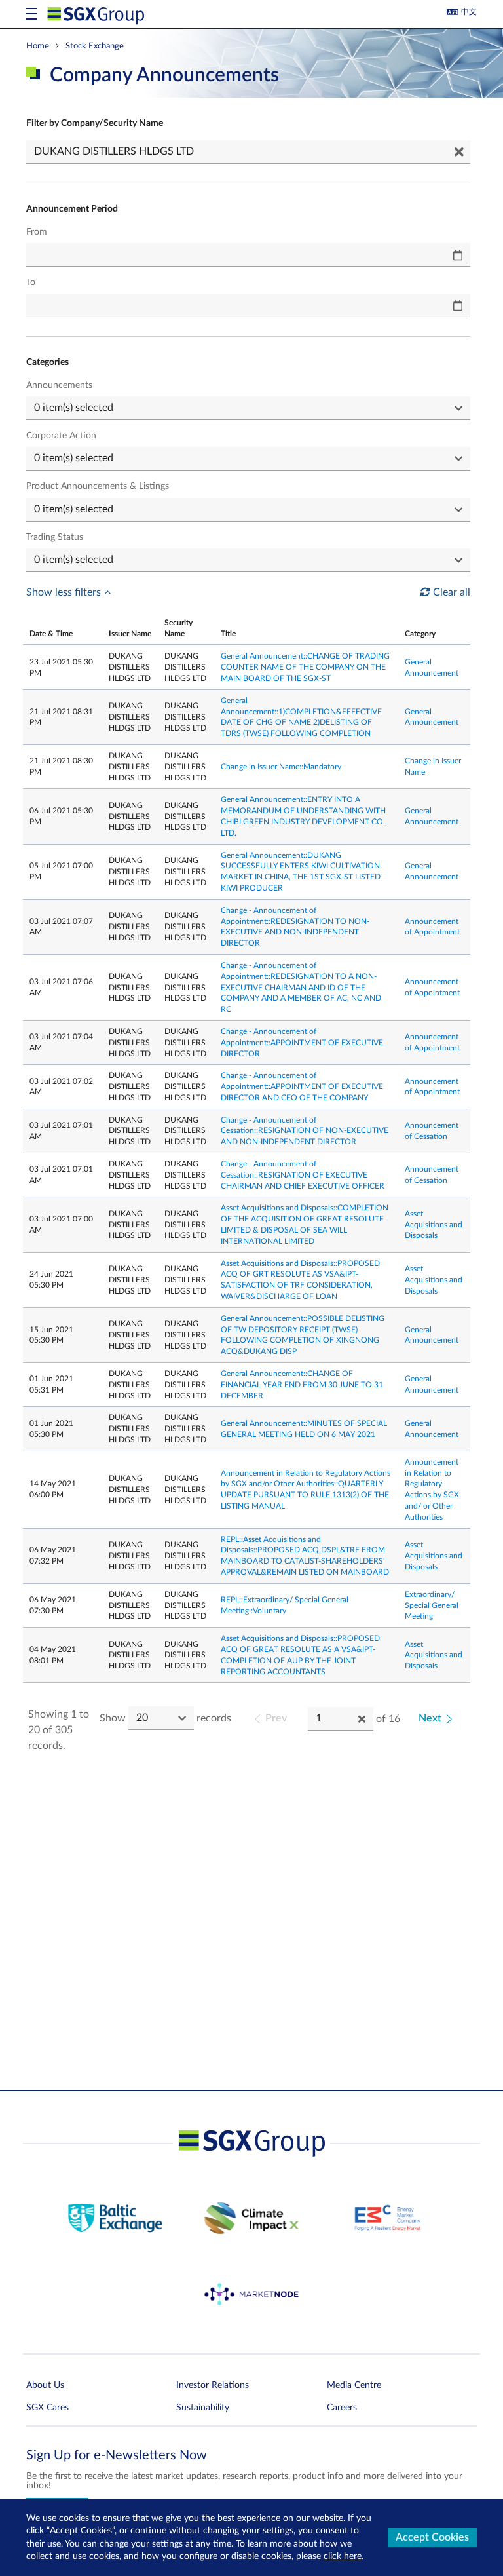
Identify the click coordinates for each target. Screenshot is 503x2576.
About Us (45, 2385)
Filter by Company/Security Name (95, 123)
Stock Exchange (95, 46)
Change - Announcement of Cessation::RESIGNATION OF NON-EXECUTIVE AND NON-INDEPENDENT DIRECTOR (305, 1131)
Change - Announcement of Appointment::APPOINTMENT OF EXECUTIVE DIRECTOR (302, 1043)
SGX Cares (47, 2408)
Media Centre (354, 2385)
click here (343, 2556)
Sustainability (203, 2408)
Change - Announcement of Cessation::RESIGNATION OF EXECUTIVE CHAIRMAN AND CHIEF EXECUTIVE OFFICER (303, 1175)
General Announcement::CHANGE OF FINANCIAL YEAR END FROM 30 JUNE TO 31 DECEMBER (302, 1385)
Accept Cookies (432, 2537)
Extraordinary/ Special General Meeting (432, 1605)
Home (38, 46)
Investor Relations (213, 2385)
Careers (342, 2408)
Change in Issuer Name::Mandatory (281, 767)
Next (430, 1718)
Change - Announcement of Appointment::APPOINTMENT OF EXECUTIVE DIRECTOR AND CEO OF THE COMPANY (302, 1086)
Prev (276, 1718)
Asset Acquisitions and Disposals (434, 1225)
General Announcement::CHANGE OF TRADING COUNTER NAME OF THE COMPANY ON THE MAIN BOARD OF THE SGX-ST (305, 667)
